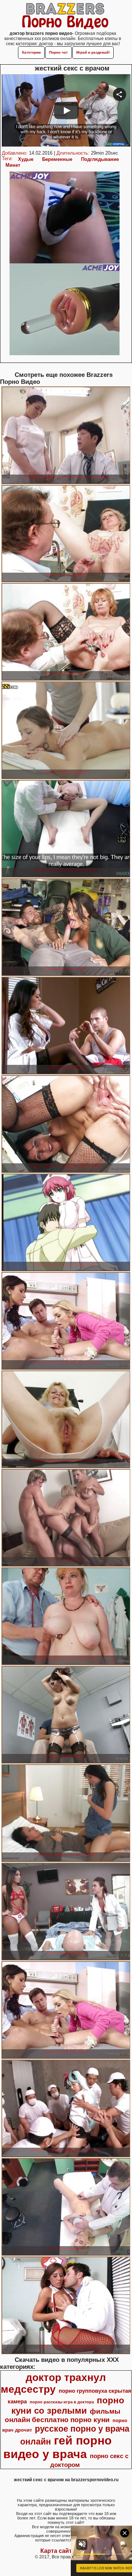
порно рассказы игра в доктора (62, 2402)
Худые (26, 159)
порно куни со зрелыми (68, 2405)
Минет (13, 165)
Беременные (57, 159)
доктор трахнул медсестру (54, 2383)
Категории (31, 52)
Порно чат (58, 52)
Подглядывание (100, 159)
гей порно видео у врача (58, 2447)
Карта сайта (58, 2551)
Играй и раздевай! (93, 52)
